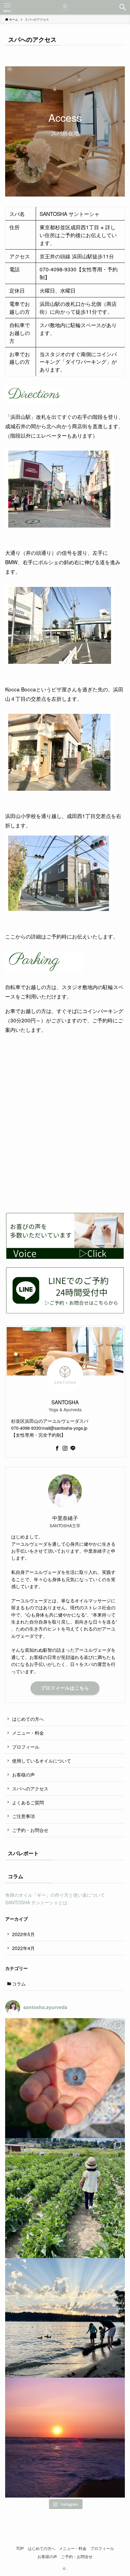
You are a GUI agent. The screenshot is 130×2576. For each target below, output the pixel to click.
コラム (19, 1983)
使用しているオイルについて (42, 1760)
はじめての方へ (28, 1719)
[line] (73, 1448)
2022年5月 (23, 1934)
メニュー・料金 (28, 1733)
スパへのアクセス (30, 1788)
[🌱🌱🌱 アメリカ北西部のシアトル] (65, 2318)
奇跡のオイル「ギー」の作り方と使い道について (55, 1895)
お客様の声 (23, 1774)
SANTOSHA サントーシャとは (36, 1902)
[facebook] (57, 1448)
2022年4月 (23, 1948)
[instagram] (65, 1448)
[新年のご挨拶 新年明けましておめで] (65, 2438)
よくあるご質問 (28, 1802)
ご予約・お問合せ (30, 1830)
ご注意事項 (23, 1816)
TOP (20, 2548)
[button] (123, 7)
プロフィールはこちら (65, 1688)
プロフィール (26, 1747)
